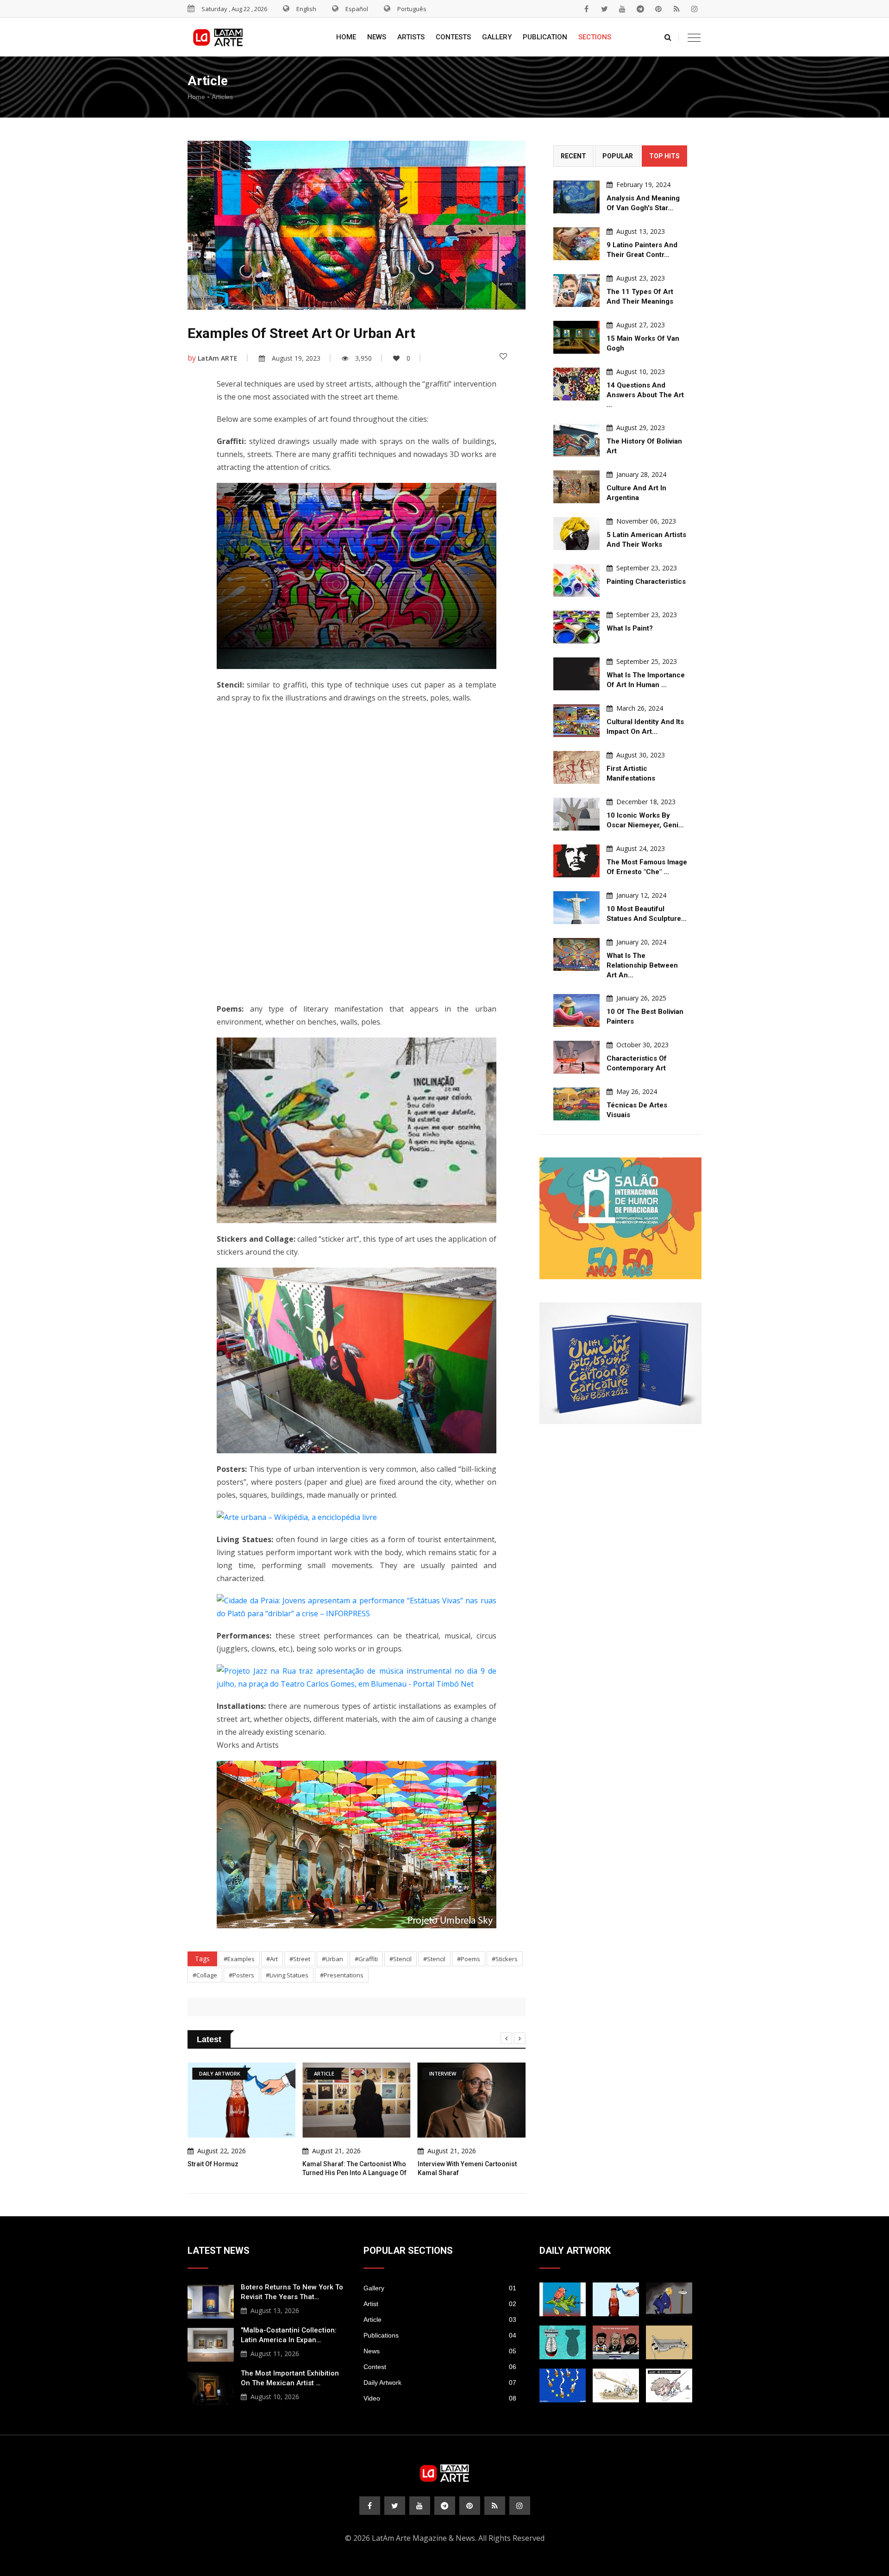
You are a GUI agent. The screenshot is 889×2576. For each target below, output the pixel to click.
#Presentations (342, 1975)
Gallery (497, 37)
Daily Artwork (440, 2382)
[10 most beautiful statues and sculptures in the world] (576, 908)
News (377, 37)
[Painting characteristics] (576, 580)
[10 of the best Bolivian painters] (576, 1010)
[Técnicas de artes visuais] (576, 1104)
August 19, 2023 (296, 358)
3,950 (363, 358)
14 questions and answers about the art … (645, 395)
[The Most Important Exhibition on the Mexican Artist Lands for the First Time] (211, 2387)
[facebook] (586, 9)
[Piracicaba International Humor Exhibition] (620, 1218)
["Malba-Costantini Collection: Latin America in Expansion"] (211, 2344)
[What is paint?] (576, 627)
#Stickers (505, 1959)
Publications (440, 2335)
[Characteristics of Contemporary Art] (576, 1057)
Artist (440, 2304)
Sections (595, 37)
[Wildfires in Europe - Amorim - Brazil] (563, 2385)
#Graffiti (366, 1959)
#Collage (205, 1975)
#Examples (239, 1959)
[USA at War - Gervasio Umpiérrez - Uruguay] (563, 2299)
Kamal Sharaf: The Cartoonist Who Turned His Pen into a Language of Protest (354, 2173)
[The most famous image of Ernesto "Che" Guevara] (576, 861)
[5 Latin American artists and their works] (576, 534)
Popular (618, 156)
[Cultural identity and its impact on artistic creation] (576, 721)
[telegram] (640, 9)
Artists (411, 37)
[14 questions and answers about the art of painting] (576, 384)
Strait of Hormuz (213, 2164)
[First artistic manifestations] (576, 767)
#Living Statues (287, 1975)
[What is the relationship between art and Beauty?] (576, 954)
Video (440, 2398)
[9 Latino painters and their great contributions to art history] (576, 244)
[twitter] (604, 9)
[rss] (676, 9)
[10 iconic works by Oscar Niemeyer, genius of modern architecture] (576, 814)
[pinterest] (658, 9)
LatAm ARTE (218, 358)
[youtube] (622, 9)
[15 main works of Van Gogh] (576, 337)
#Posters (241, 1975)
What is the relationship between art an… (642, 965)
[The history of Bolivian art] (576, 440)
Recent (573, 156)
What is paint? (630, 628)
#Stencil (401, 1959)
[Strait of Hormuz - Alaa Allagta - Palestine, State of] (616, 2299)
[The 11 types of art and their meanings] (576, 291)
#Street (300, 1959)
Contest (440, 2367)
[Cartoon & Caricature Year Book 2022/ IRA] (620, 1363)
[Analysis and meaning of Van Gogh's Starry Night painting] (576, 197)
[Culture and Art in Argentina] (576, 487)
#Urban (332, 1959)
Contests (453, 37)
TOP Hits (664, 156)
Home (346, 37)
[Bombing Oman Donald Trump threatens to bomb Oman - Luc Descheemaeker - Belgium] (669, 2299)
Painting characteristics (646, 581)
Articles (222, 97)
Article (440, 2320)
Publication (545, 37)
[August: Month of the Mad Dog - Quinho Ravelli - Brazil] (669, 2385)
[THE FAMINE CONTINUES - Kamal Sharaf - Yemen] (669, 2342)
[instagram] (695, 9)
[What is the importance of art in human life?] (576, 674)
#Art (272, 1959)
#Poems (469, 1959)
